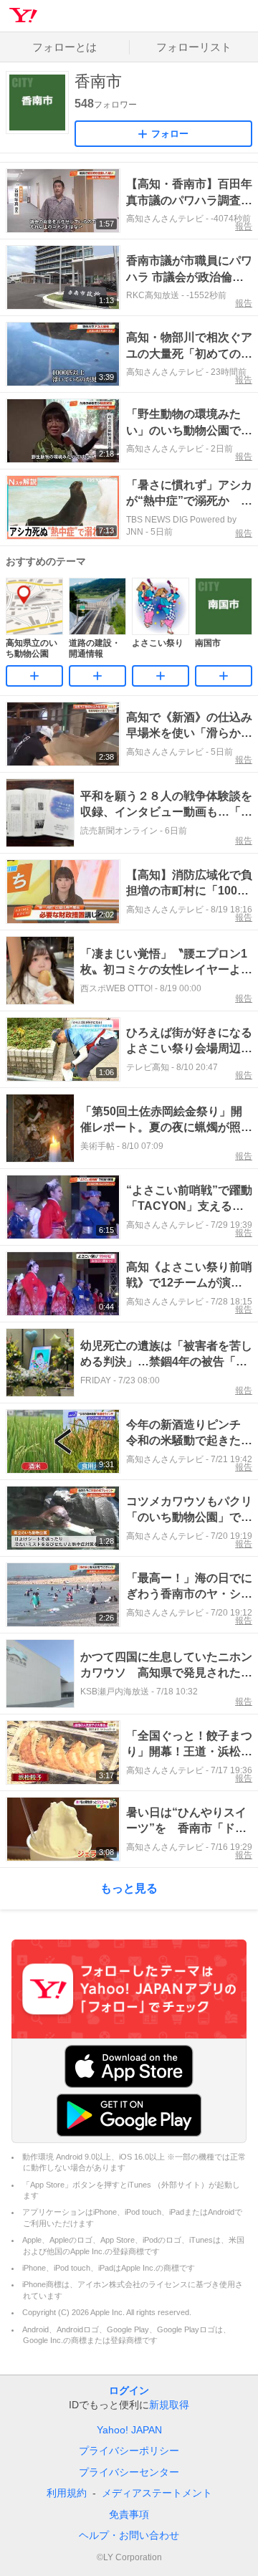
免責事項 (129, 2514)
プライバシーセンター (129, 2472)
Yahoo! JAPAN (129, 2430)
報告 (244, 226)
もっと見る (129, 1888)
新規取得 (169, 2405)
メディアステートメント (157, 2493)
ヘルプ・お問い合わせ (129, 2535)
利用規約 (67, 2493)
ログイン (129, 2390)
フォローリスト (194, 47)
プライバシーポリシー (129, 2451)
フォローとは (64, 47)
